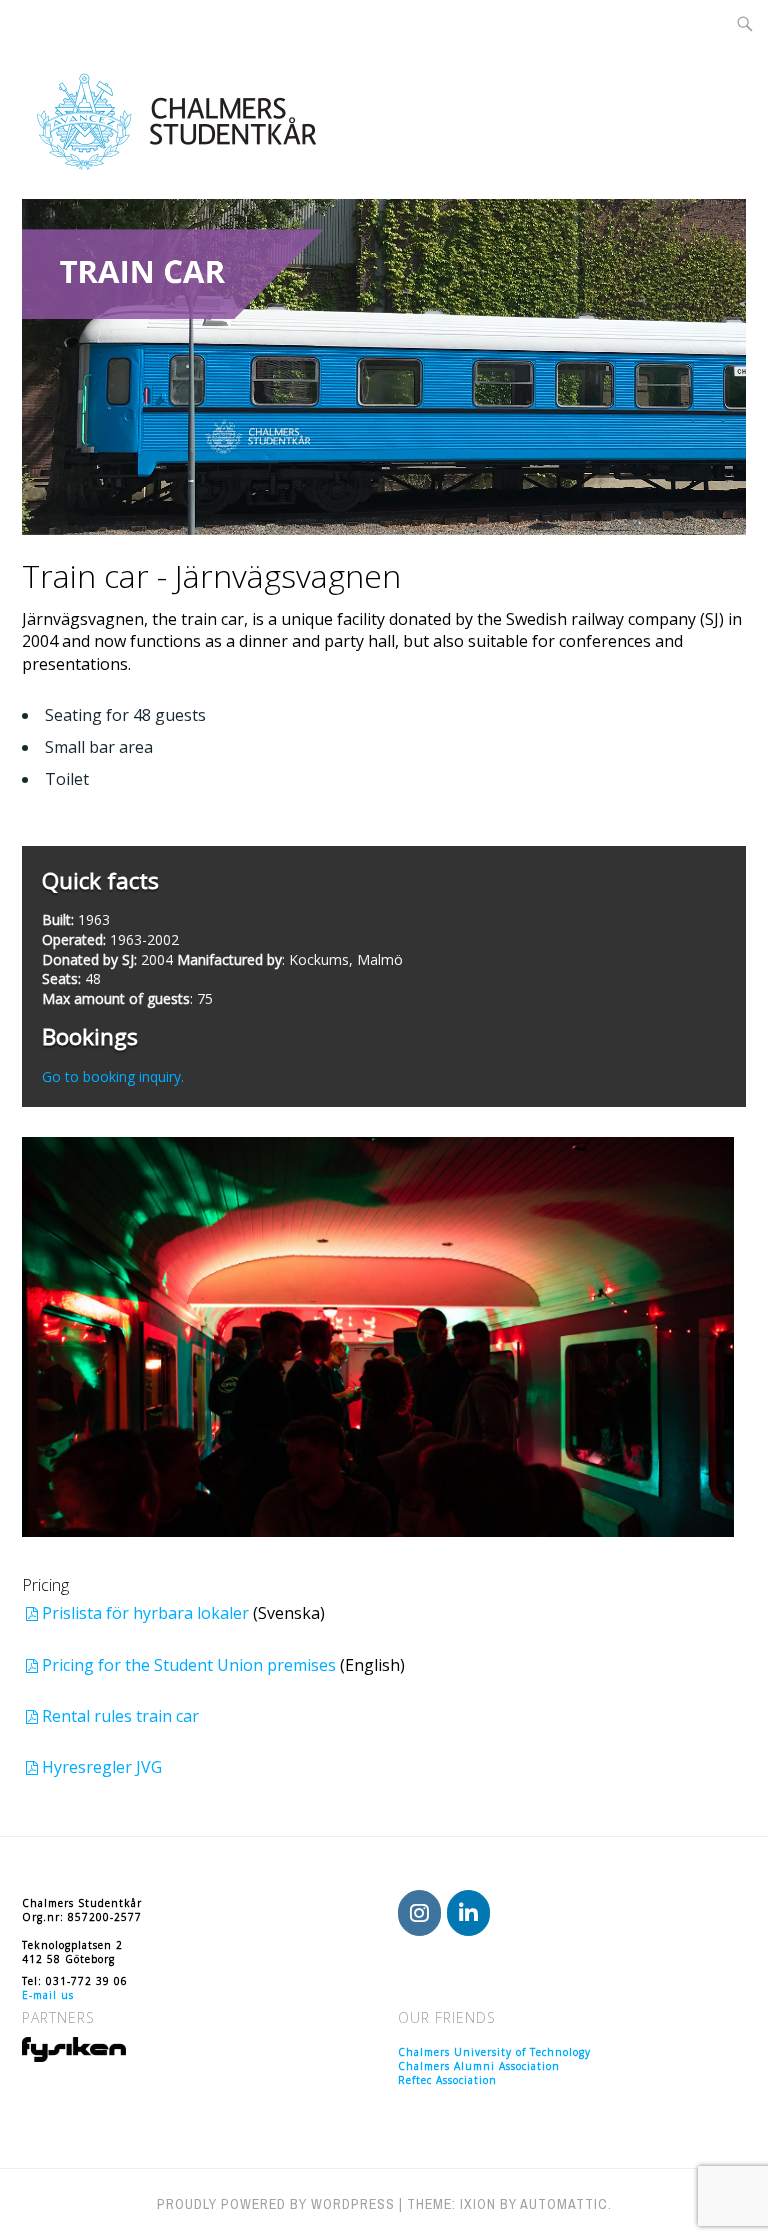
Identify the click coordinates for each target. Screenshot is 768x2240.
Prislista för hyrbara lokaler (147, 1613)
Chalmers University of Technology (494, 2052)
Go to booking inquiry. (113, 1076)
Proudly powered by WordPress (276, 2204)
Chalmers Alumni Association (479, 2066)
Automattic (564, 2204)
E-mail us (48, 1995)
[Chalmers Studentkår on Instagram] (419, 1913)
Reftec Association (447, 2080)
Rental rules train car (120, 1716)
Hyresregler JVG (102, 1767)
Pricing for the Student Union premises (191, 1665)
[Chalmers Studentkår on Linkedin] (468, 1913)
